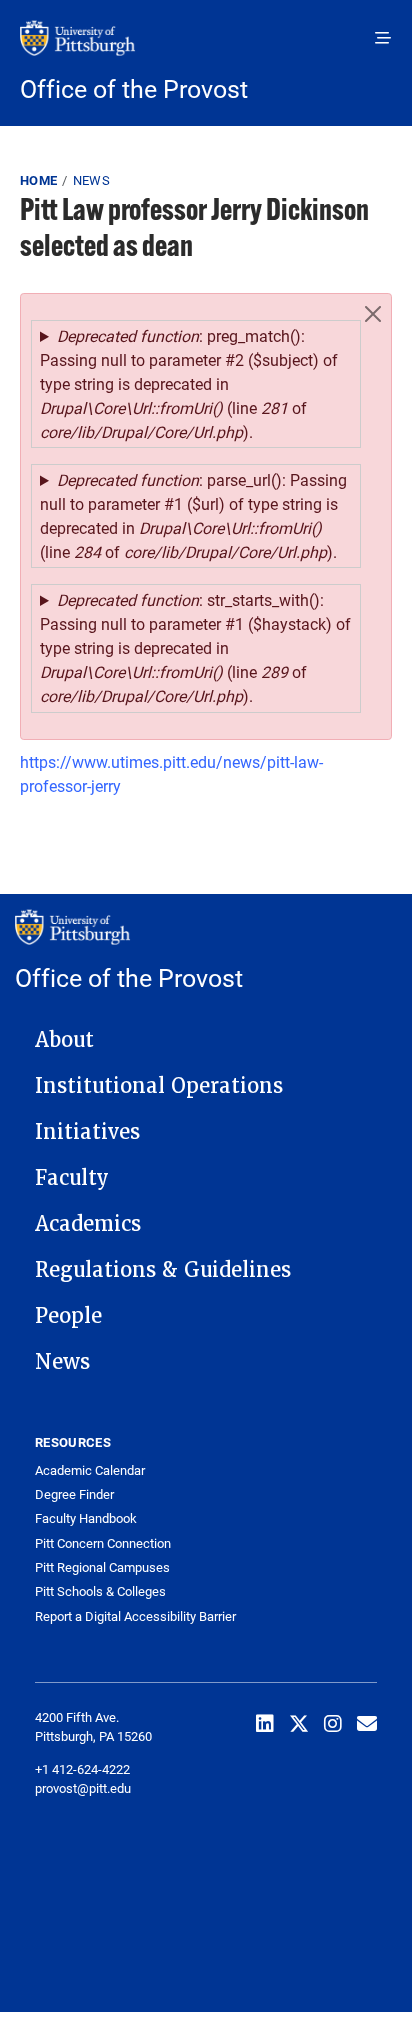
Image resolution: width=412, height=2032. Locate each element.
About (64, 1040)
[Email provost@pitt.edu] (367, 1723)
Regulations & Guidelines (163, 1270)
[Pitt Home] (206, 48)
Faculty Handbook (86, 1518)
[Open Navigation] (383, 38)
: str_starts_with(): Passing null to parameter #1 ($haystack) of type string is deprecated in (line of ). (195, 647)
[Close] (373, 314)
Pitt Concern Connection (103, 1543)
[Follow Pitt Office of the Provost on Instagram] (333, 1723)
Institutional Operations (159, 1086)
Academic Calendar (90, 1470)
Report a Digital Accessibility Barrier (135, 1616)
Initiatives (87, 1132)
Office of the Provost (134, 88)
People (68, 1316)
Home (38, 180)
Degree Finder (74, 1494)
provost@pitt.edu (83, 1788)
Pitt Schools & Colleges (100, 1591)
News (91, 180)
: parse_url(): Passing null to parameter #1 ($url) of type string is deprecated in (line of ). (193, 515)
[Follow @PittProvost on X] (299, 1723)
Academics (88, 1224)
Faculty (72, 1178)
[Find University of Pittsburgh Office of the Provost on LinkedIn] (265, 1723)
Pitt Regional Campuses (102, 1567)
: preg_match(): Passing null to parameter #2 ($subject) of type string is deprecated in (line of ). (189, 383)
